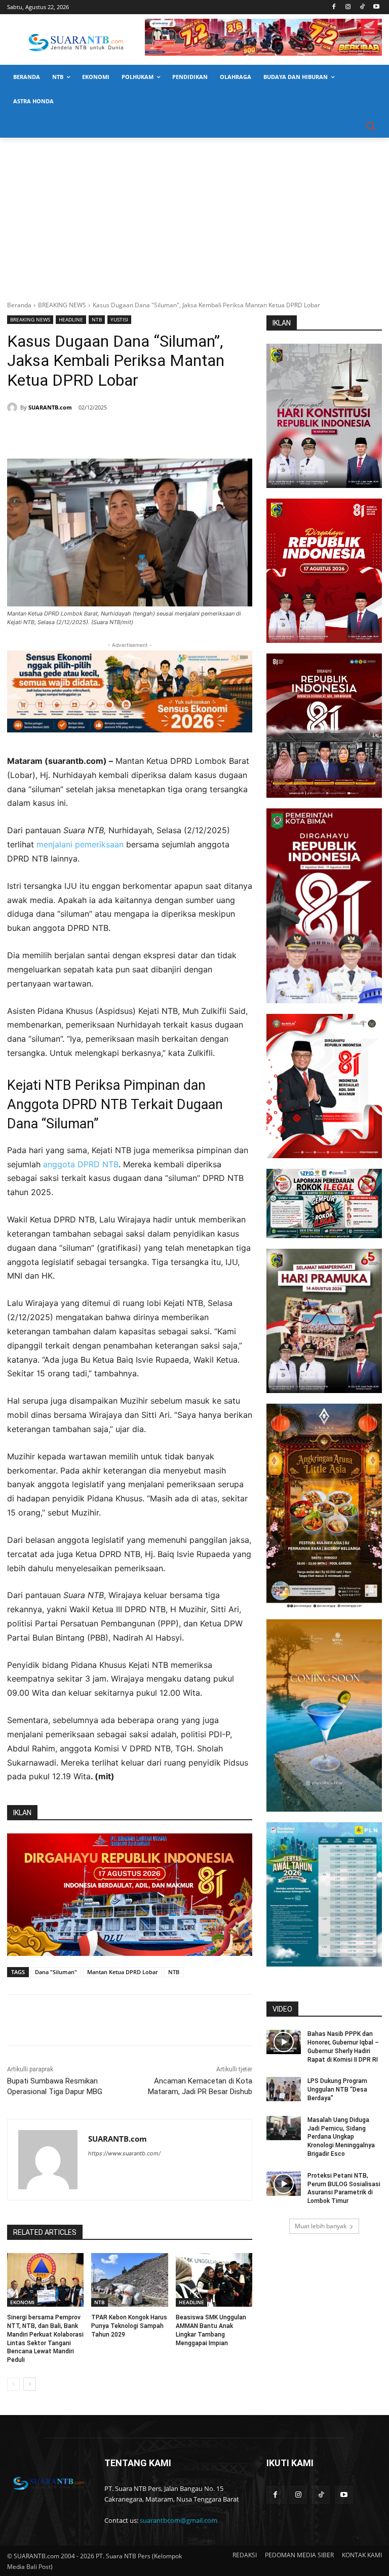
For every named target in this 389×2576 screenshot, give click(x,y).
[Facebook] (334, 7)
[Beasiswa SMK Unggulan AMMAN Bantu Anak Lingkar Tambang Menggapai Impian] (214, 2280)
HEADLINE (71, 319)
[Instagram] (348, 7)
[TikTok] (362, 7)
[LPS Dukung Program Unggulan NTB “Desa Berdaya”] (284, 2089)
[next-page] (30, 2384)
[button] (370, 126)
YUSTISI (119, 319)
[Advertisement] (194, 214)
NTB (97, 319)
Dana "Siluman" (56, 1972)
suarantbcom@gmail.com (179, 2520)
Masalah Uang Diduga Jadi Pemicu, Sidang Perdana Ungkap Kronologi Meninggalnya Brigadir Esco (341, 2137)
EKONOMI (22, 2302)
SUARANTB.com (50, 407)
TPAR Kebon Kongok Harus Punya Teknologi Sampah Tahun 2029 (129, 2326)
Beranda (19, 305)
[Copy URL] (153, 433)
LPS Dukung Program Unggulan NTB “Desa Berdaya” (337, 2090)
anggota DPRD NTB (81, 1164)
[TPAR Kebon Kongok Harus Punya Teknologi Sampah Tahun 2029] (129, 2280)
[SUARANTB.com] (14, 407)
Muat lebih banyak (321, 2226)
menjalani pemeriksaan (81, 844)
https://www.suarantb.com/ (124, 2153)
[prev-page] (13, 2384)
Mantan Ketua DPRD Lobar (123, 1972)
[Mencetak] (130, 433)
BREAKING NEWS (62, 305)
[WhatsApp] (106, 433)
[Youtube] (376, 7)
